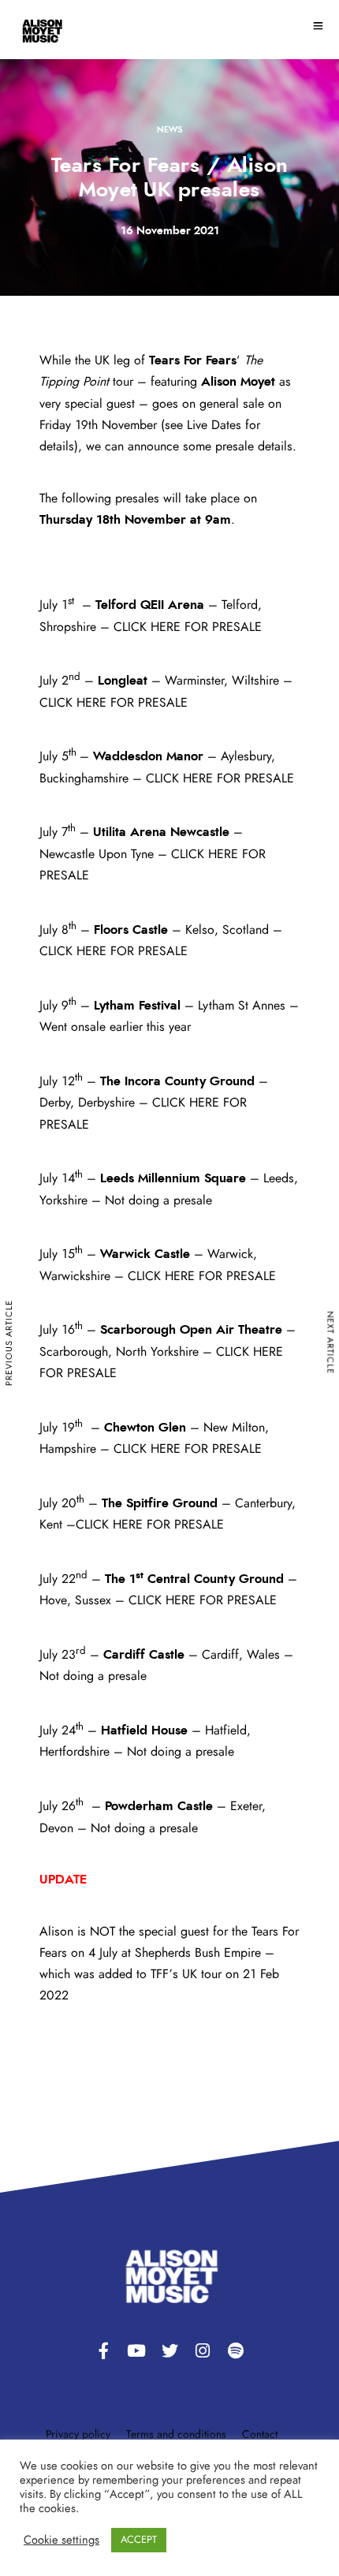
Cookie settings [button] (61, 2540)
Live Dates (214, 425)
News (169, 130)
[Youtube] (136, 2351)
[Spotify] (236, 2351)
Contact (260, 2435)
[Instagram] (203, 2351)
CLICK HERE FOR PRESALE (188, 627)
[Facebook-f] (103, 2351)
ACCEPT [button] (139, 2540)
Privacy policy (78, 2435)
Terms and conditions (176, 2435)
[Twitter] (169, 2351)
